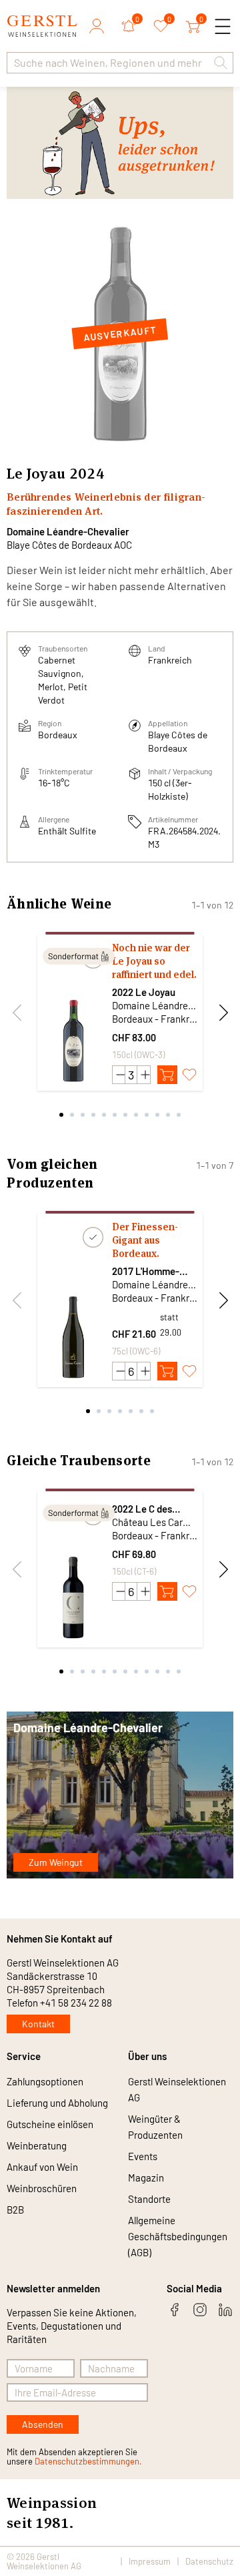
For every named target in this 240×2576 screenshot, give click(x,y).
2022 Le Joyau (144, 992)
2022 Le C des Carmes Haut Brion (153, 1509)
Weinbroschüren (42, 2188)
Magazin (146, 2177)
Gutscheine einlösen (50, 2124)
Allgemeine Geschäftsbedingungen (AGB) (178, 2236)
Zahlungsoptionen (45, 2081)
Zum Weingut (56, 1862)
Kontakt (38, 2024)
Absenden (43, 2424)
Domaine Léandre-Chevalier (68, 531)
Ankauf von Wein (42, 2167)
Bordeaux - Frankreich (155, 1019)
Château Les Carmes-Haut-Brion (155, 1522)
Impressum (150, 2561)
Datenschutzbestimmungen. (88, 2461)
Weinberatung (37, 2145)
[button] (221, 63)
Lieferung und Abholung (57, 2103)
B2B (15, 2210)
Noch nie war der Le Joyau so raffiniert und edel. (154, 961)
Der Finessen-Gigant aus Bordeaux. (145, 1240)
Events (143, 2156)
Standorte (149, 2199)
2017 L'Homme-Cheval (146, 1271)
